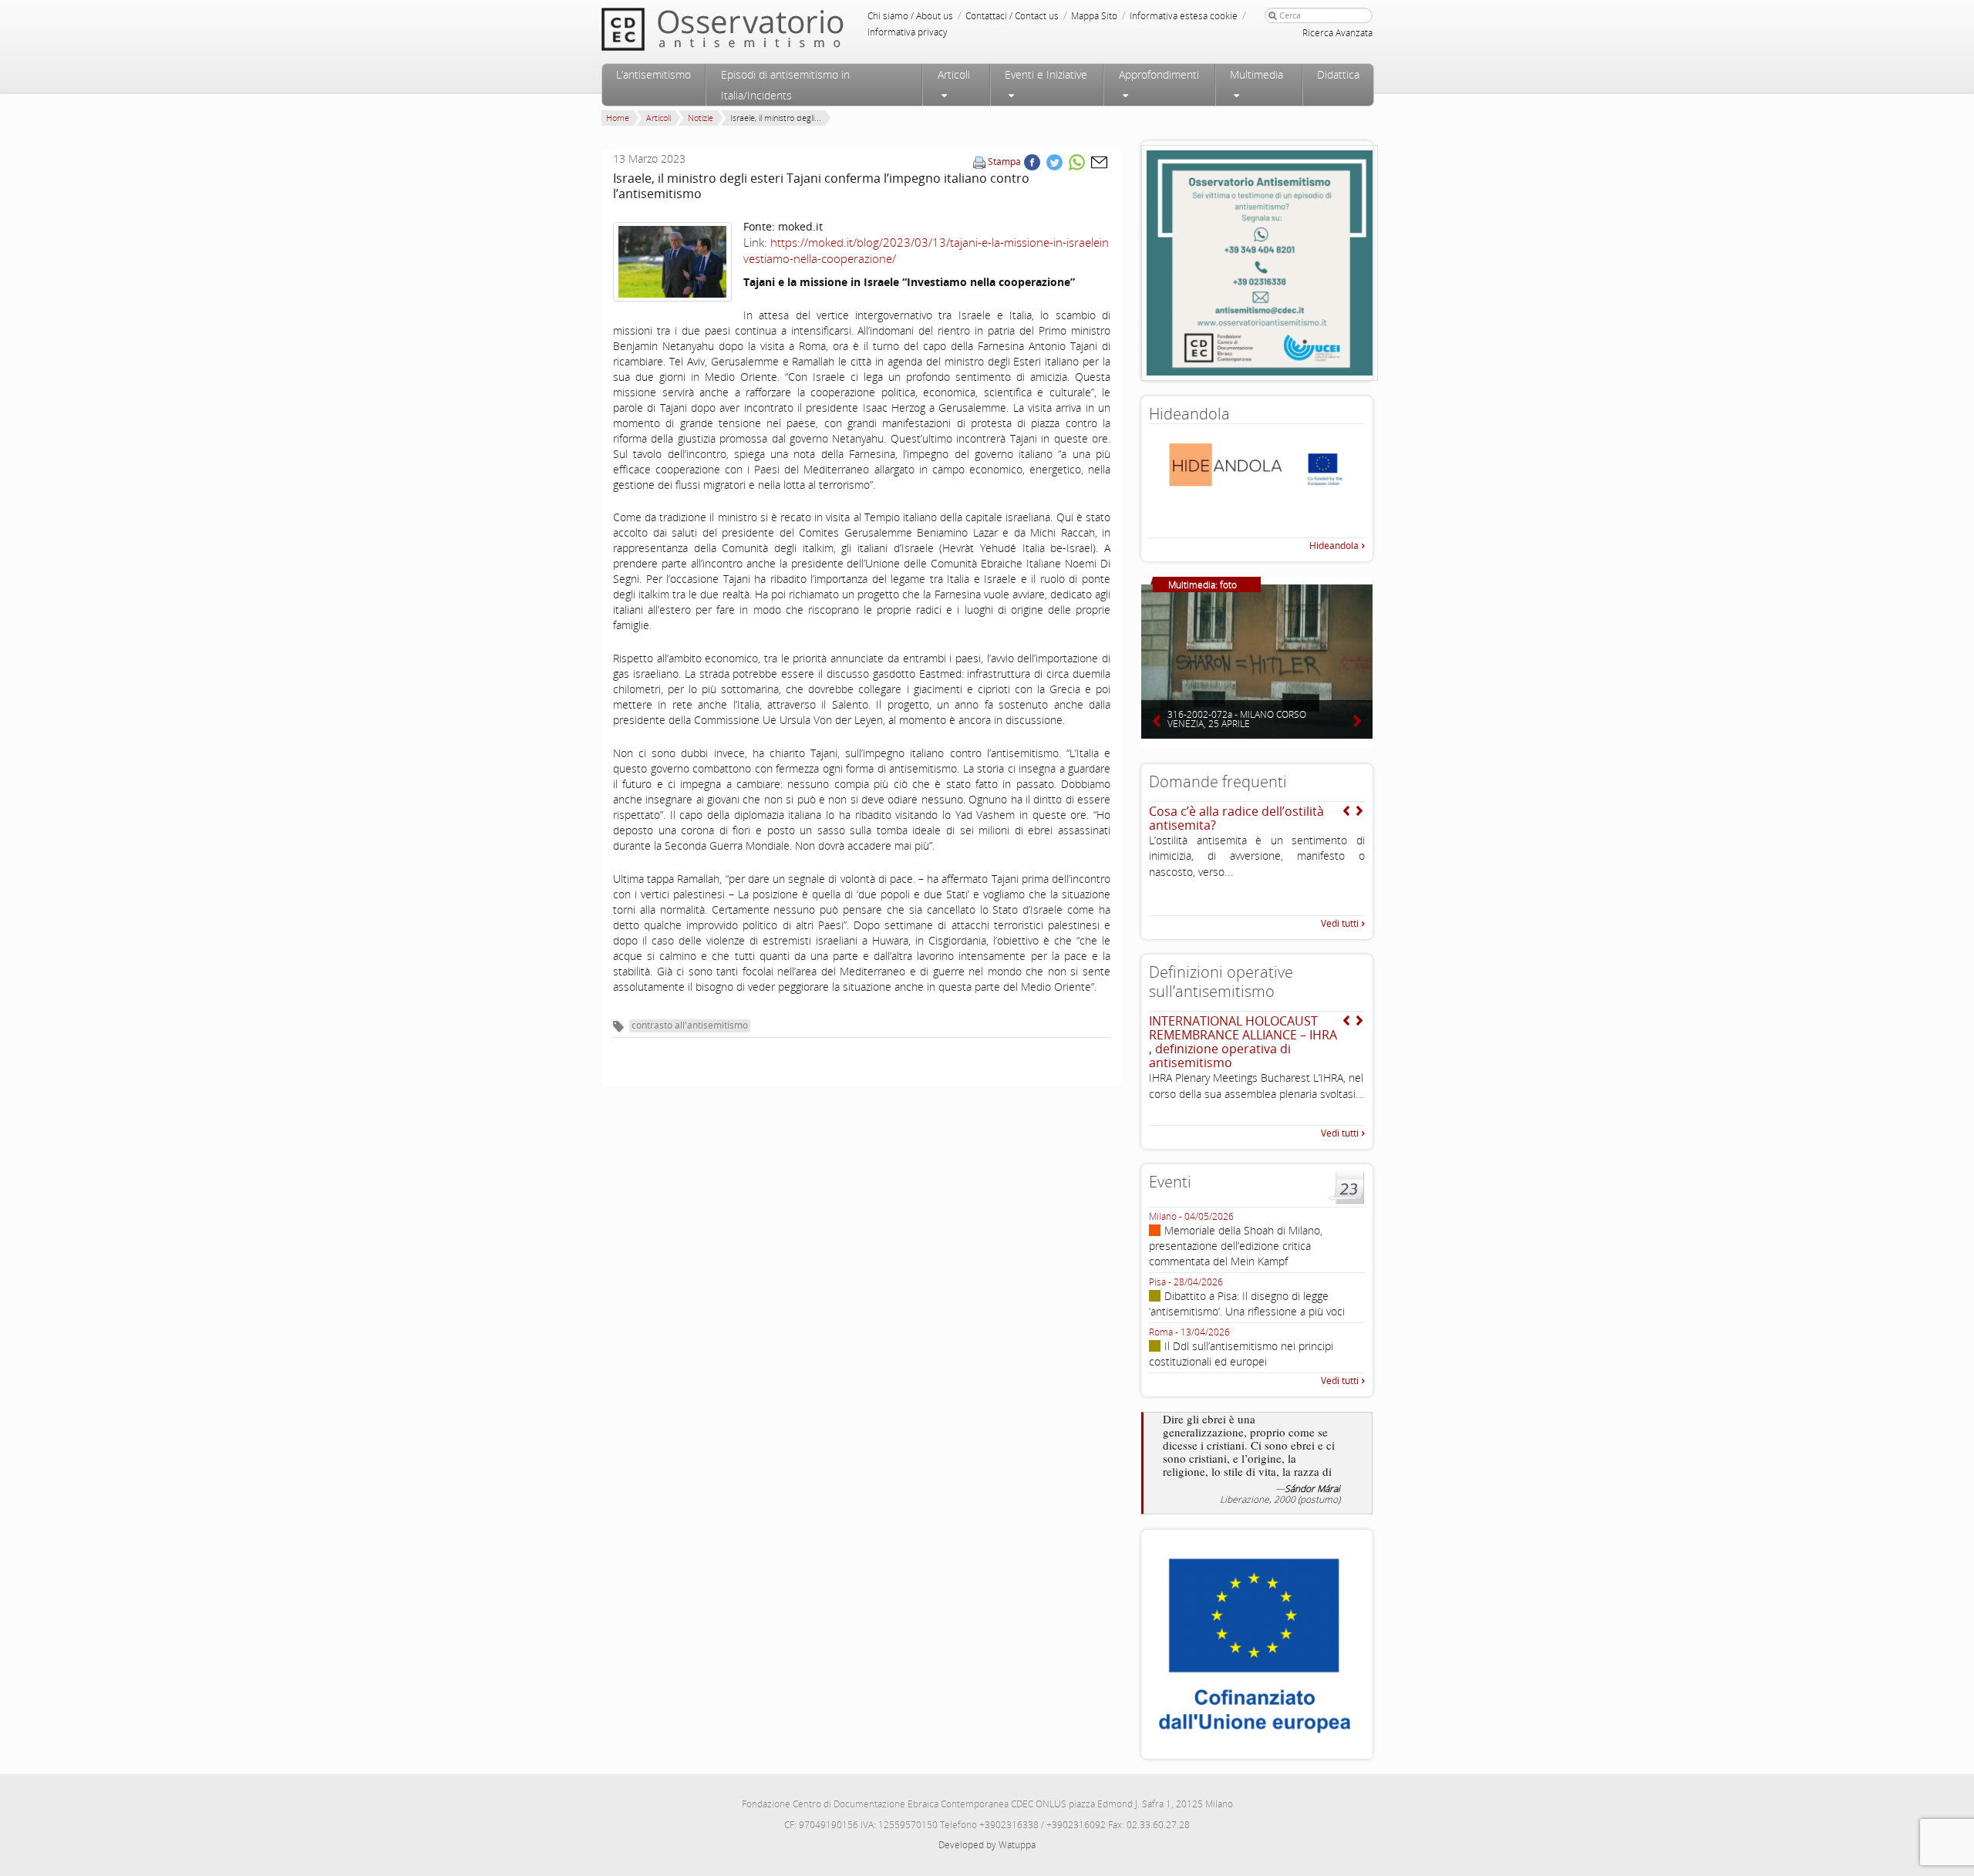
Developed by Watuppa (987, 1845)
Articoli (954, 74)
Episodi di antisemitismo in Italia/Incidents (785, 85)
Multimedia (1256, 74)
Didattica (1338, 74)
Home (618, 118)
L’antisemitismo (654, 74)
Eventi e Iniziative (1046, 74)
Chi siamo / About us (910, 16)
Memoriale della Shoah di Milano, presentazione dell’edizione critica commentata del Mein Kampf (1236, 1246)
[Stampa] (979, 162)
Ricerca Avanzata (1337, 33)
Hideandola (1334, 546)
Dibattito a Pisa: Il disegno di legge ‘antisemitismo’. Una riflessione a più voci (1247, 1303)
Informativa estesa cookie (1184, 16)
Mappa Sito (1094, 16)
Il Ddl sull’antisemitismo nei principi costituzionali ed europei (1241, 1354)
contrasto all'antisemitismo (690, 1025)
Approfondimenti (1159, 74)
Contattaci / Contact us (1012, 16)
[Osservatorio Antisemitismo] (754, 29)
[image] (672, 262)
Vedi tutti (1340, 923)
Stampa (1004, 162)
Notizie (701, 118)
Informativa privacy (908, 32)
